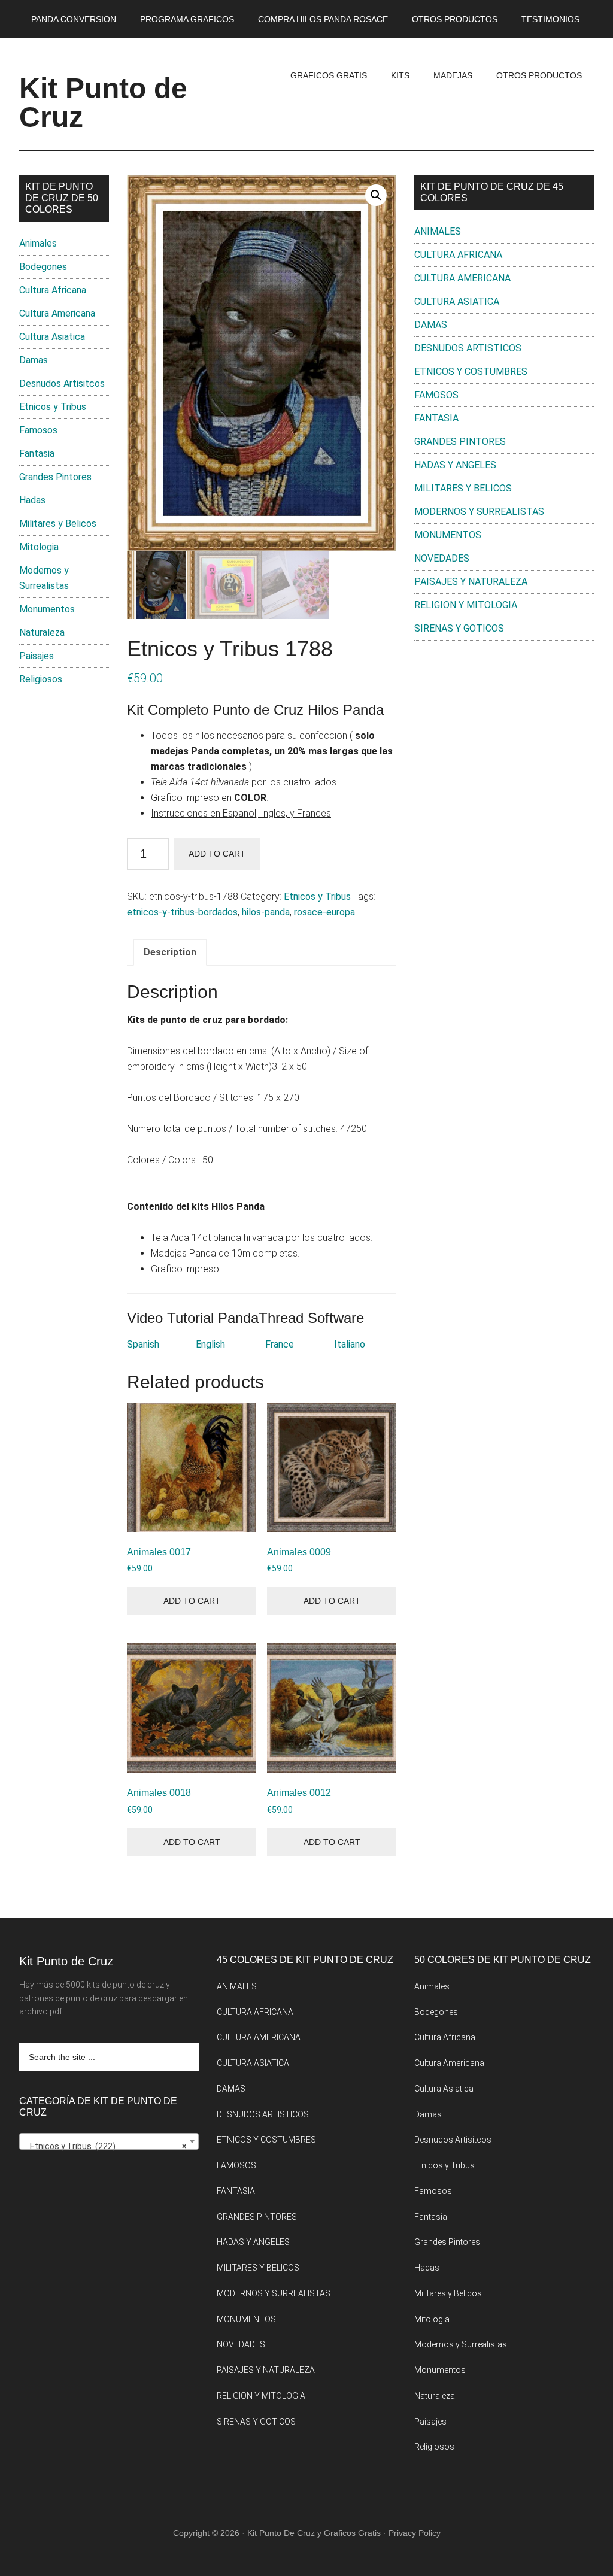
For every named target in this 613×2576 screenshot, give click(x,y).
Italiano (350, 1344)
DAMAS (431, 325)
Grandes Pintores (55, 477)
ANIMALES (438, 231)
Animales (38, 243)
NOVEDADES (442, 558)
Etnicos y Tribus (317, 896)
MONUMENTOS (448, 535)
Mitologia (39, 547)
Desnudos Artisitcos (62, 383)
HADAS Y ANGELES (455, 465)
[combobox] (109, 2141)
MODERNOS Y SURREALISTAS (479, 512)
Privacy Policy (415, 2533)
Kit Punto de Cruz (103, 103)
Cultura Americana (57, 313)
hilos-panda (266, 912)
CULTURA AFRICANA (458, 255)
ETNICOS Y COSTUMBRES (471, 371)
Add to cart (217, 854)
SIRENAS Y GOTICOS (459, 628)
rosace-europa (324, 912)
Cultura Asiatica (52, 337)
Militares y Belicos (58, 524)
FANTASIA (436, 418)
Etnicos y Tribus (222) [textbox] (105, 2146)
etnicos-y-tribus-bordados (182, 912)
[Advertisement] (504, 739)
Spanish (143, 1344)
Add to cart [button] (192, 1601)
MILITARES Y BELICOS (463, 488)
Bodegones (43, 267)
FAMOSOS (436, 395)
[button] (376, 195)
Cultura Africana (53, 290)
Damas (34, 360)
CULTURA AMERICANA (462, 278)
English (210, 1344)
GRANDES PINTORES (460, 442)
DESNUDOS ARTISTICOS (468, 348)
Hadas (32, 500)
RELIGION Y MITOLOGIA (466, 605)
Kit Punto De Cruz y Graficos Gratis (314, 2533)
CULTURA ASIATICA (457, 301)
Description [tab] (170, 952)
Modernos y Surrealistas (461, 2344)
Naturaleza (42, 632)
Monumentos (47, 609)
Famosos (38, 430)
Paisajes (37, 656)
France (280, 1344)
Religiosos (41, 679)
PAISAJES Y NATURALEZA (471, 582)
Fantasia (37, 453)
